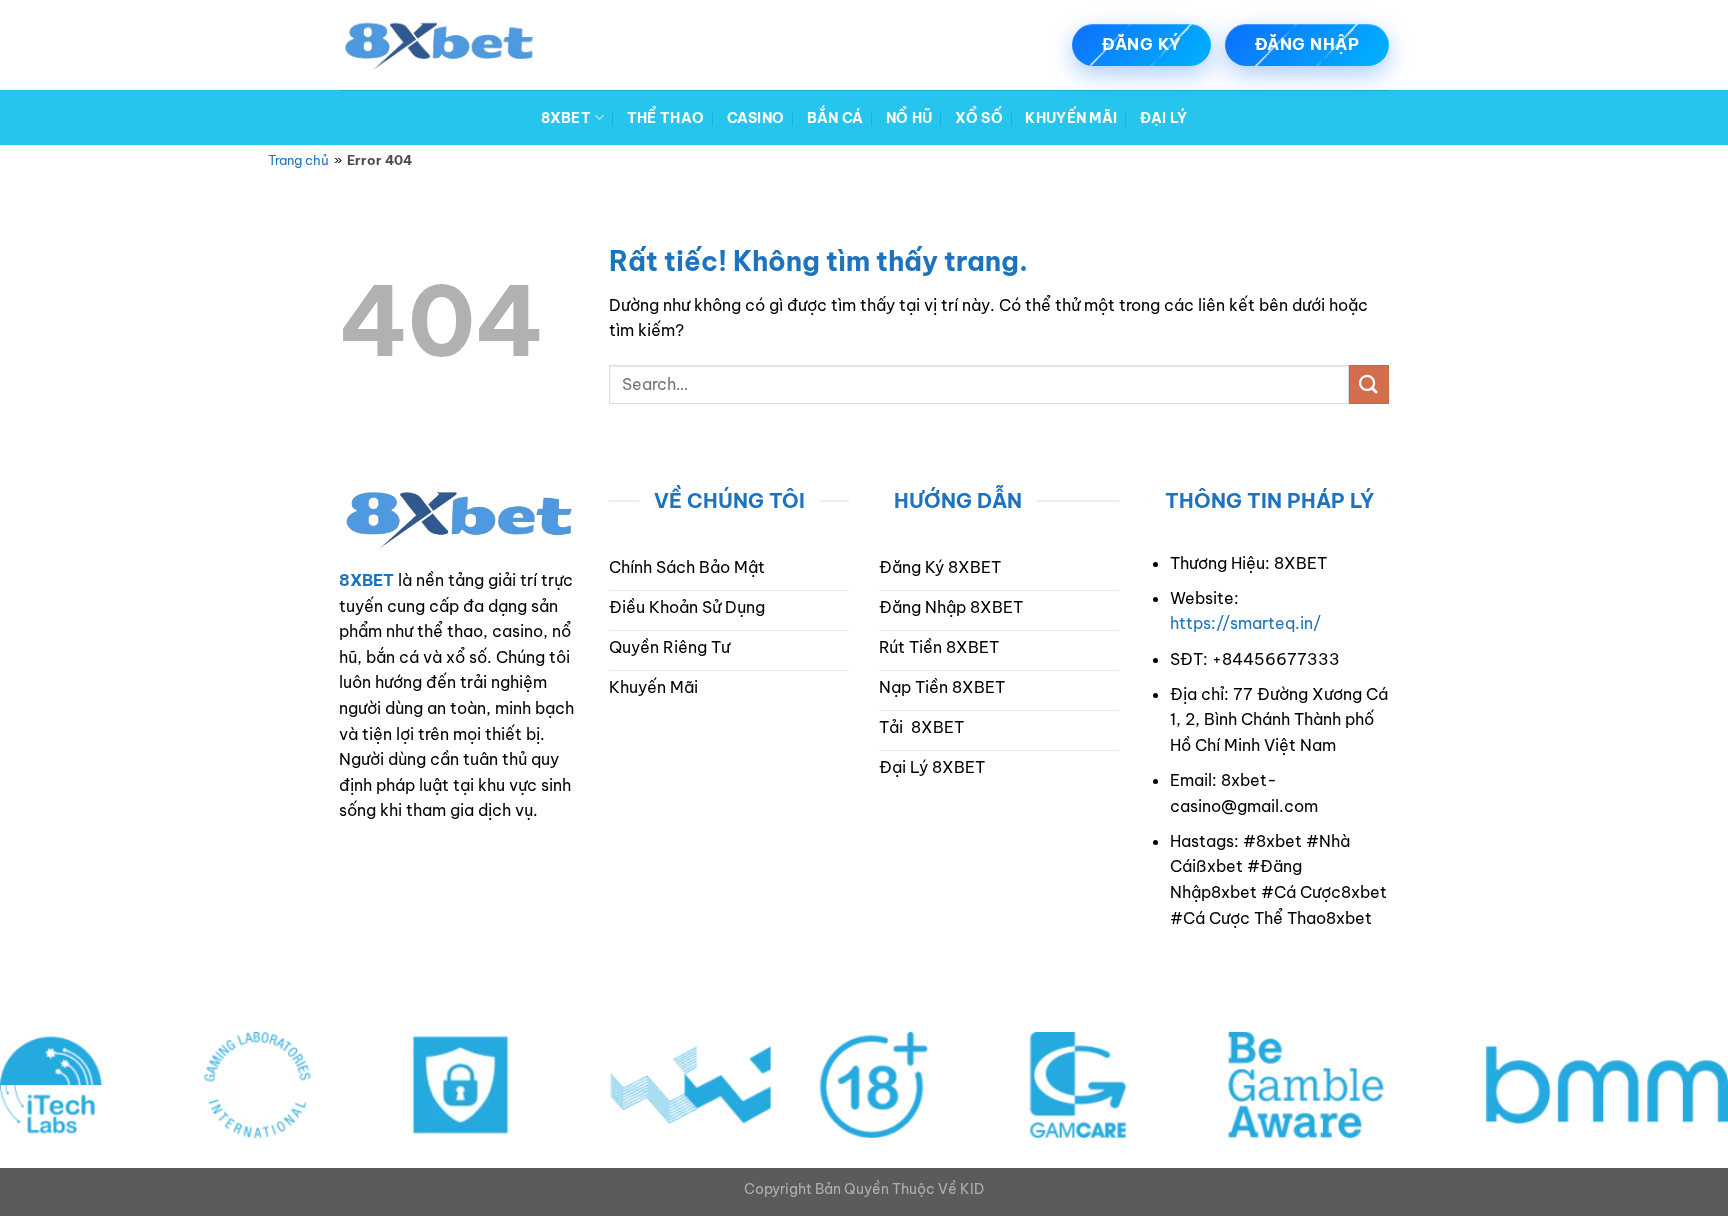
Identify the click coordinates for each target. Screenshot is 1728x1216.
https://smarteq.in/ (1245, 623)
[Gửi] (1369, 384)
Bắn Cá (835, 118)
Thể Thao (665, 118)
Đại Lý (1164, 118)
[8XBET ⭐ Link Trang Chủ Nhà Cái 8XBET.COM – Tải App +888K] (439, 45)
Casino (756, 118)
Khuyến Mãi (1071, 118)
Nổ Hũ (909, 118)
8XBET (566, 118)
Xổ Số (979, 118)
